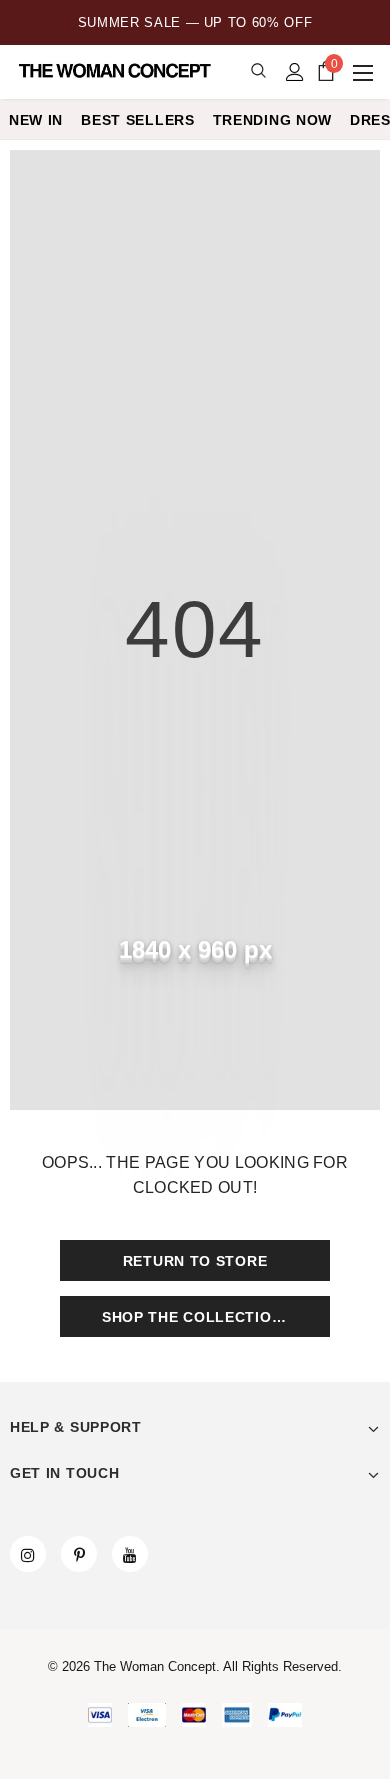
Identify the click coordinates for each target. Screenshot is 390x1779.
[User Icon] (295, 72)
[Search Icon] (258, 71)
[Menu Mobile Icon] (365, 72)
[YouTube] (130, 1554)
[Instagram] (28, 1554)
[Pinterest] (79, 1554)
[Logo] (117, 71)
